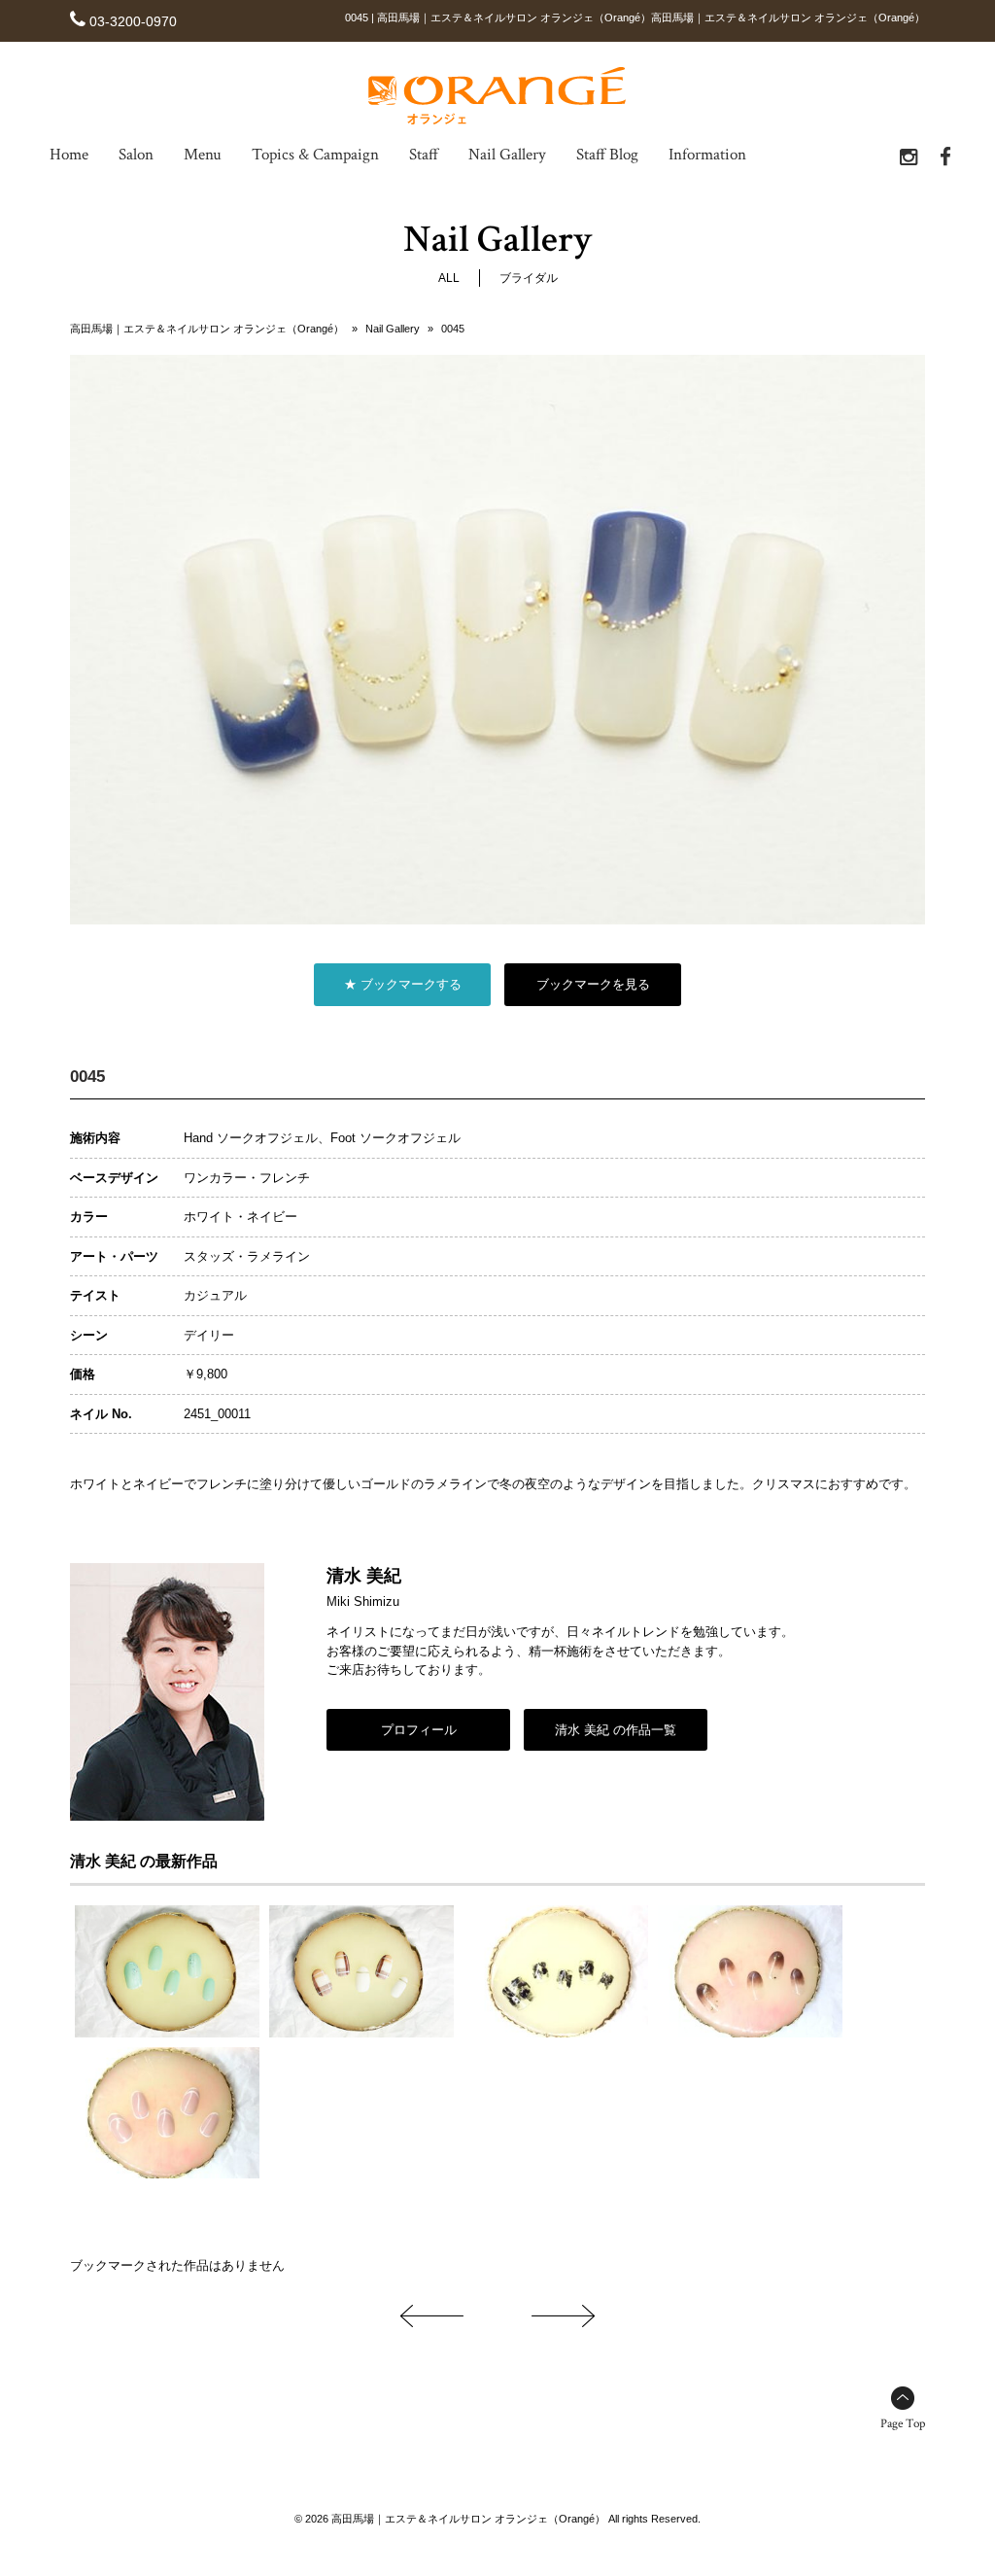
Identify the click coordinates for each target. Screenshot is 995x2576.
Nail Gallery (393, 329)
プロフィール (419, 1730)
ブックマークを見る (593, 984)
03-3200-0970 (133, 21)
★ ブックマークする (403, 984)
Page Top (903, 2424)
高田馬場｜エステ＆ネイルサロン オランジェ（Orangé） (207, 329)
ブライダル (529, 278)
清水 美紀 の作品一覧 (616, 1730)
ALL (449, 278)
